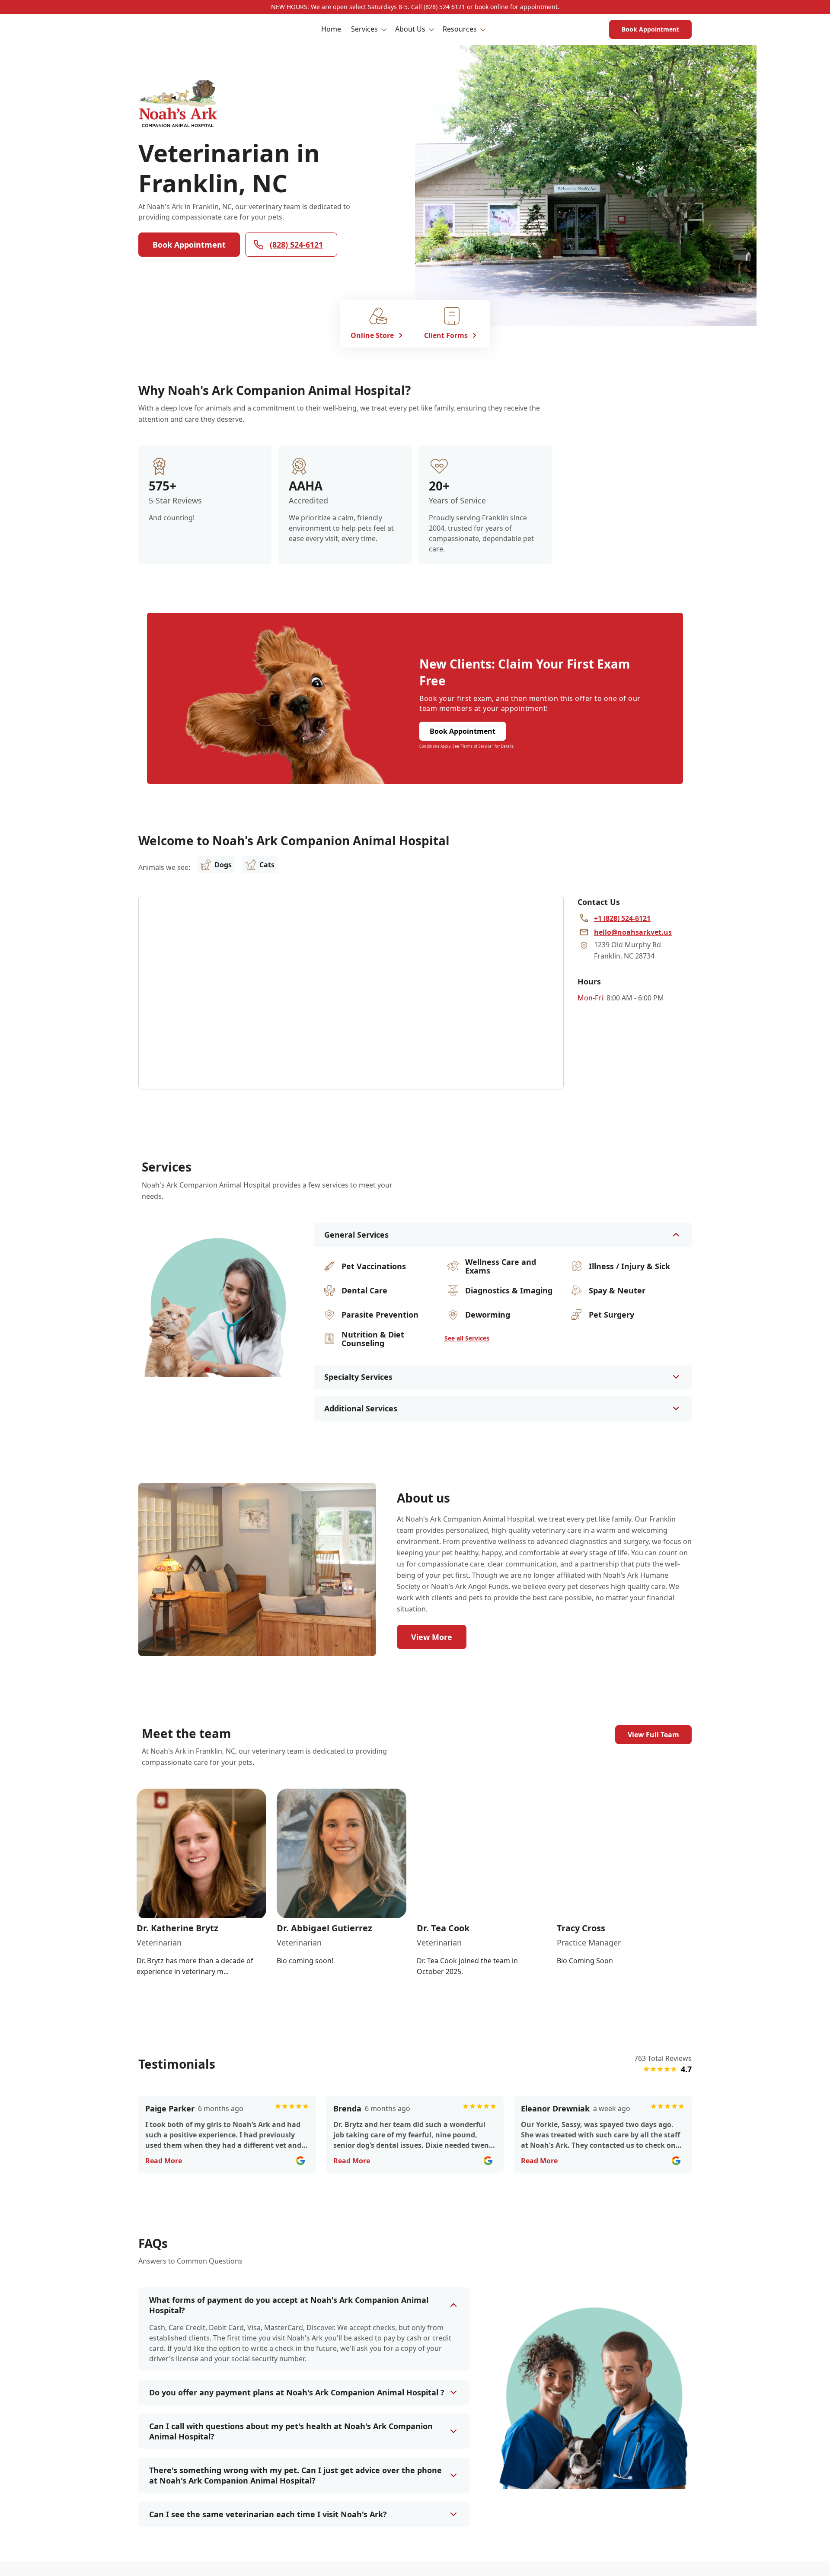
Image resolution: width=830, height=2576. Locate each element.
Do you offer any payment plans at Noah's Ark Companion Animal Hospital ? (297, 2392)
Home (331, 29)
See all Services (467, 1338)
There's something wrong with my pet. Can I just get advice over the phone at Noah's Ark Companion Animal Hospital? (295, 2475)
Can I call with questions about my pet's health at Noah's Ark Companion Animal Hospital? (291, 2431)
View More (432, 1637)
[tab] (207, 1370)
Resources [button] (460, 29)
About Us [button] (410, 29)
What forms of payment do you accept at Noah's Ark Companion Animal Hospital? (289, 2305)
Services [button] (364, 29)
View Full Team (653, 1735)
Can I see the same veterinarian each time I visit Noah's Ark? (268, 2514)
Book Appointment (650, 29)
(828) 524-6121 (296, 245)
